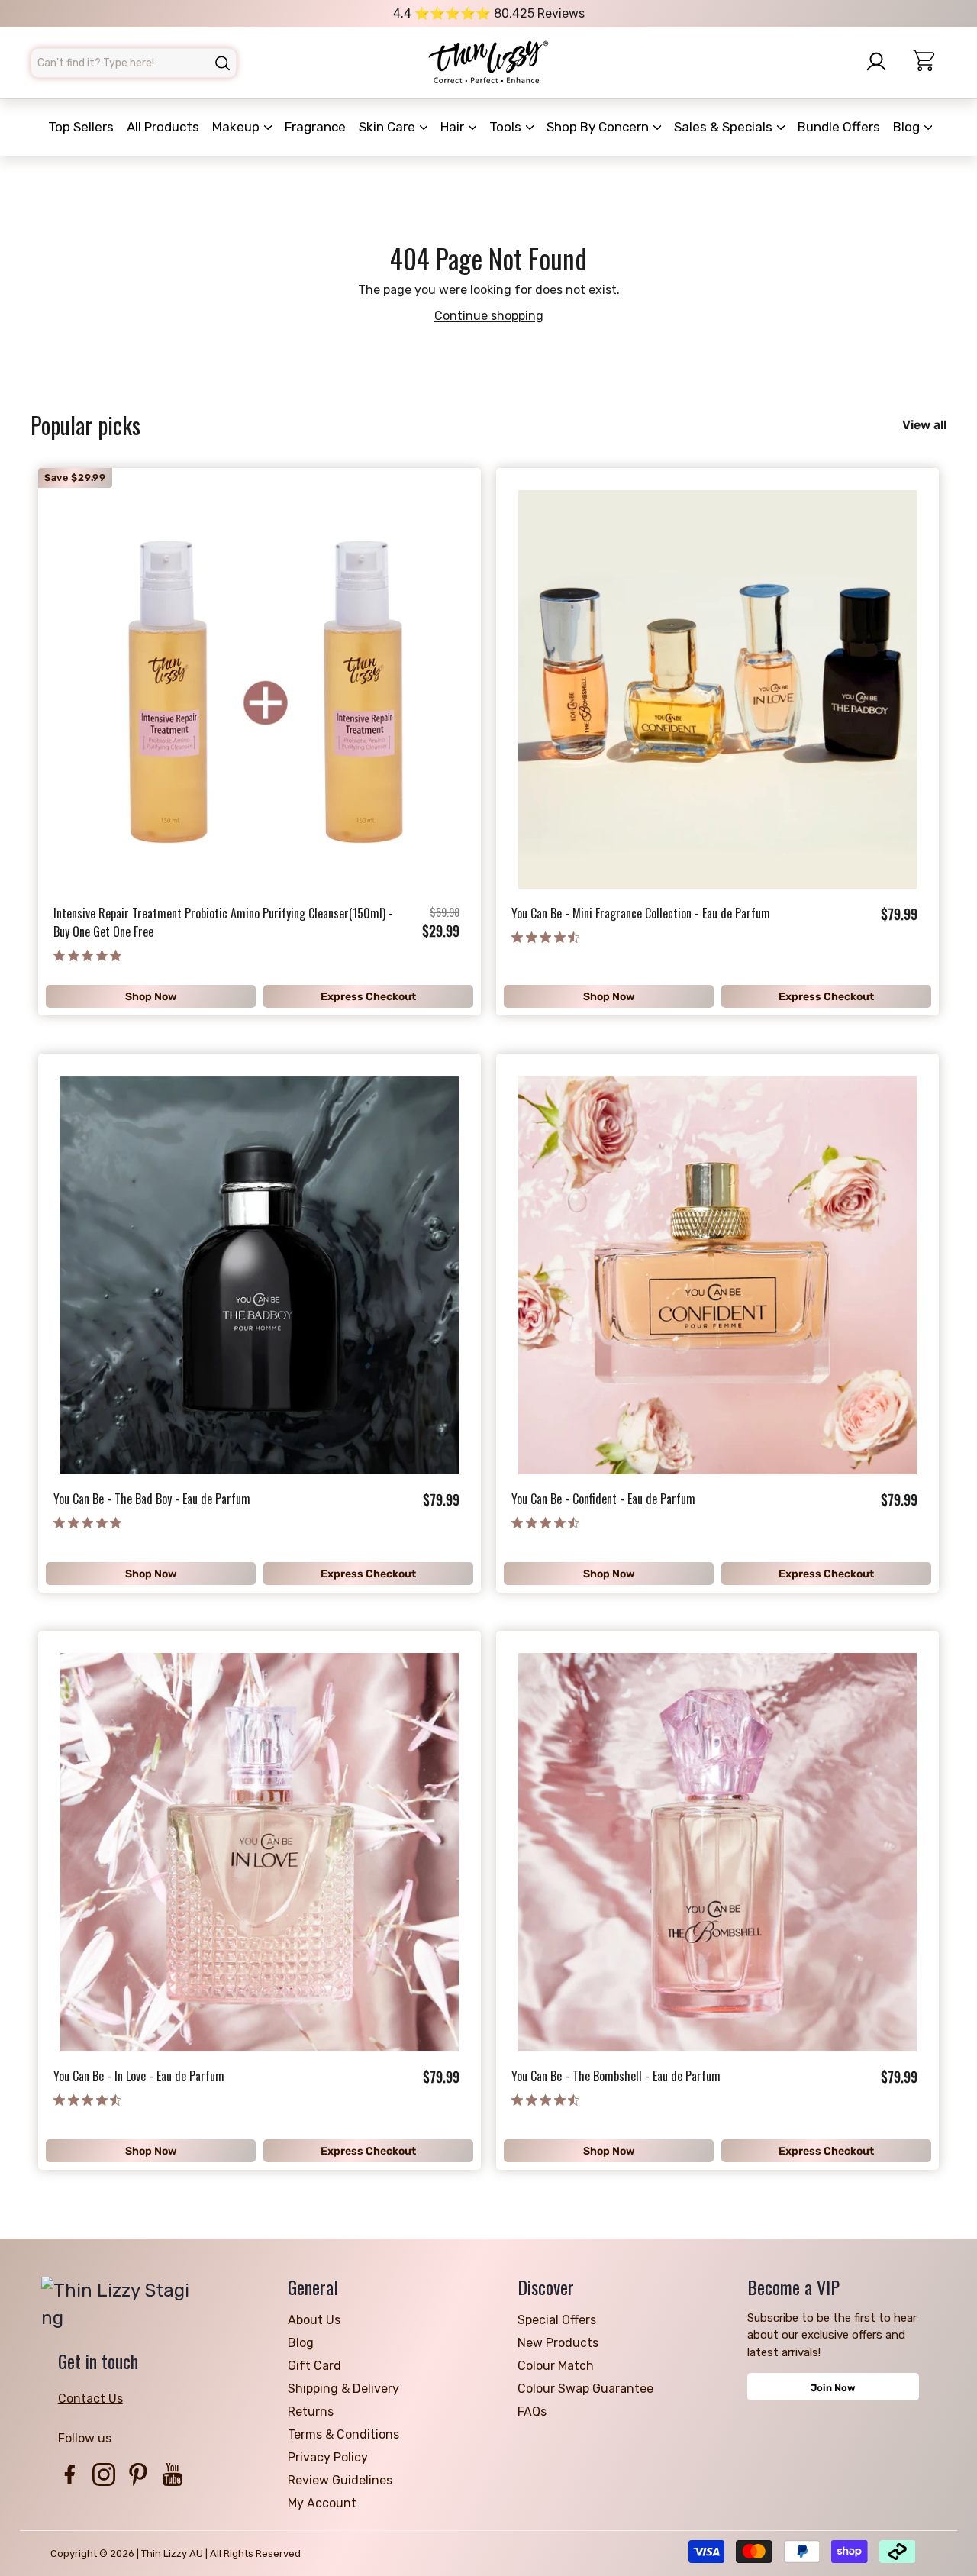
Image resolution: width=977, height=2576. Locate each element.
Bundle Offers (839, 127)
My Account (322, 2503)
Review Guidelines (340, 2480)
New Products (558, 2343)
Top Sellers (81, 127)
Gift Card (314, 2366)
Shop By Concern (599, 127)
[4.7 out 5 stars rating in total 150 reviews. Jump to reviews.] (545, 2100)
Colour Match (556, 2366)
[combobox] (134, 63)
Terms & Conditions (343, 2434)
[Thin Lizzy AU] (488, 63)
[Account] (881, 62)
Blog (908, 127)
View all (924, 425)
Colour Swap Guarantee (585, 2389)
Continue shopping (489, 316)
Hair (454, 127)
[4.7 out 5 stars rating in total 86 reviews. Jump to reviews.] (545, 1522)
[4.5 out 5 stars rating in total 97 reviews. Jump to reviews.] (87, 2100)
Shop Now (151, 997)
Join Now (833, 2388)
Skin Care (389, 127)
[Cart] (930, 63)
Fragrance (315, 127)
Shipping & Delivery (343, 2389)
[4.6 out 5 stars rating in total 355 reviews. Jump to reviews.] (545, 937)
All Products (163, 127)
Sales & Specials (725, 127)
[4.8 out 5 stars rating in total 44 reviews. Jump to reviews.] (87, 1522)
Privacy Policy (328, 2457)
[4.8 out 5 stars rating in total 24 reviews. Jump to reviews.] (87, 955)
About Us (314, 2320)
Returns (311, 2411)
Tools (507, 127)
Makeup (237, 127)
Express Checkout (368, 997)
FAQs (532, 2411)
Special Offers (557, 2320)
